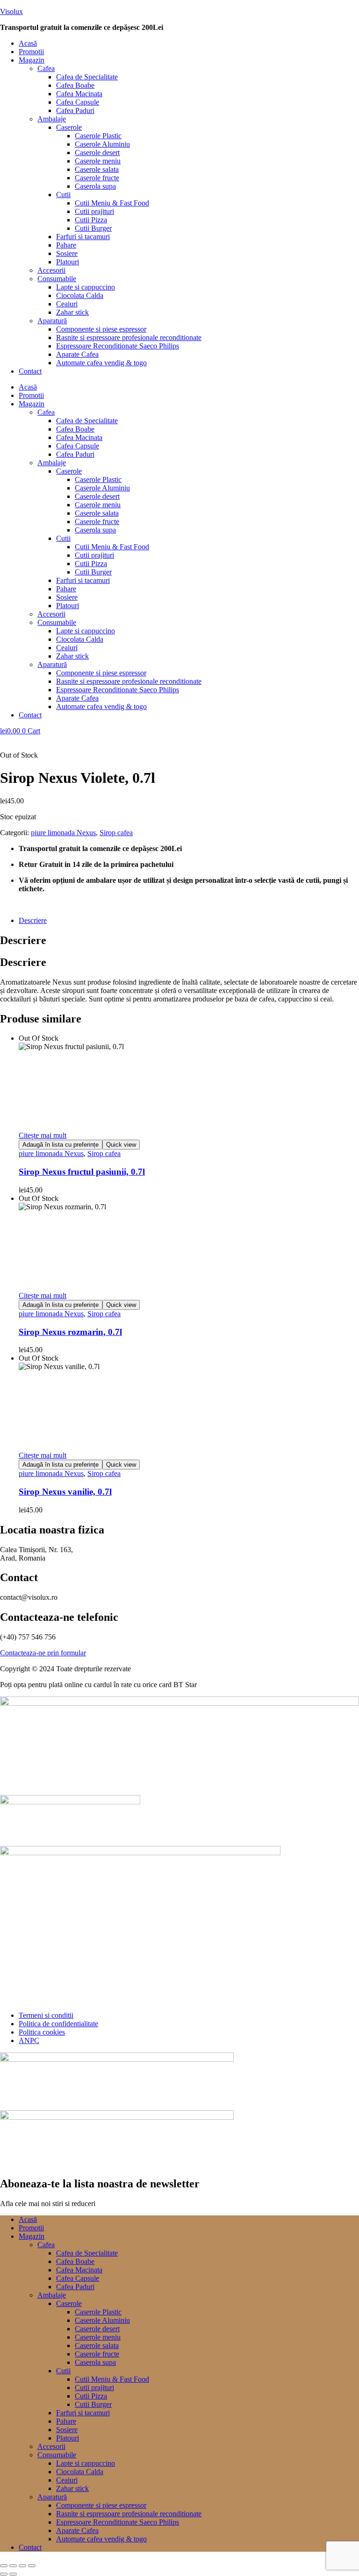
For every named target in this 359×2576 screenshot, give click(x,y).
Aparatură (52, 321)
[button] (189, 60)
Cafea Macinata (79, 94)
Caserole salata (97, 169)
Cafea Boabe (75, 85)
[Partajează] (22, 2566)
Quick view (121, 1145)
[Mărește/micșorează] (4, 2566)
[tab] (189, 921)
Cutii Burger (93, 228)
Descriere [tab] (23, 940)
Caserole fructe (97, 178)
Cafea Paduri (75, 110)
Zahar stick (72, 312)
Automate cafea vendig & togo (101, 363)
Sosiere (67, 253)
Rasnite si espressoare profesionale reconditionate (129, 337)
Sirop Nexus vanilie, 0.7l (65, 1492)
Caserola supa (95, 186)
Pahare (66, 245)
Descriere (33, 920)
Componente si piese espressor (101, 329)
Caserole (69, 127)
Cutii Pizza (91, 220)
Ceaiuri (67, 304)
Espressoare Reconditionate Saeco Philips (118, 346)
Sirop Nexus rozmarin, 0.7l (70, 1332)
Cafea (46, 68)
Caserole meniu (98, 161)
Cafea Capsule (78, 102)
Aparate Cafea (77, 354)
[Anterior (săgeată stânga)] (4, 2574)
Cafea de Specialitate (87, 77)
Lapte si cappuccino (86, 287)
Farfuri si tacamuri (83, 237)
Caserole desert (97, 153)
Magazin (32, 60)
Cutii (63, 195)
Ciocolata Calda (80, 295)
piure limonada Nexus (63, 833)
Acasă (28, 43)
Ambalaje (52, 119)
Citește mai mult (43, 1135)
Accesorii (51, 270)
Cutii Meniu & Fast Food (112, 203)
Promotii (31, 52)
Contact (30, 371)
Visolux (11, 11)
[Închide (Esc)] (32, 2566)
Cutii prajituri (94, 211)
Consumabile (57, 279)
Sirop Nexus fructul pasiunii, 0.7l (82, 1172)
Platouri (68, 262)
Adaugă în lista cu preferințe (61, 1145)
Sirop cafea (116, 833)
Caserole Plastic (98, 136)
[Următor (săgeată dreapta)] (13, 2574)
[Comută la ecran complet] (13, 2566)
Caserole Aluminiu (102, 144)
